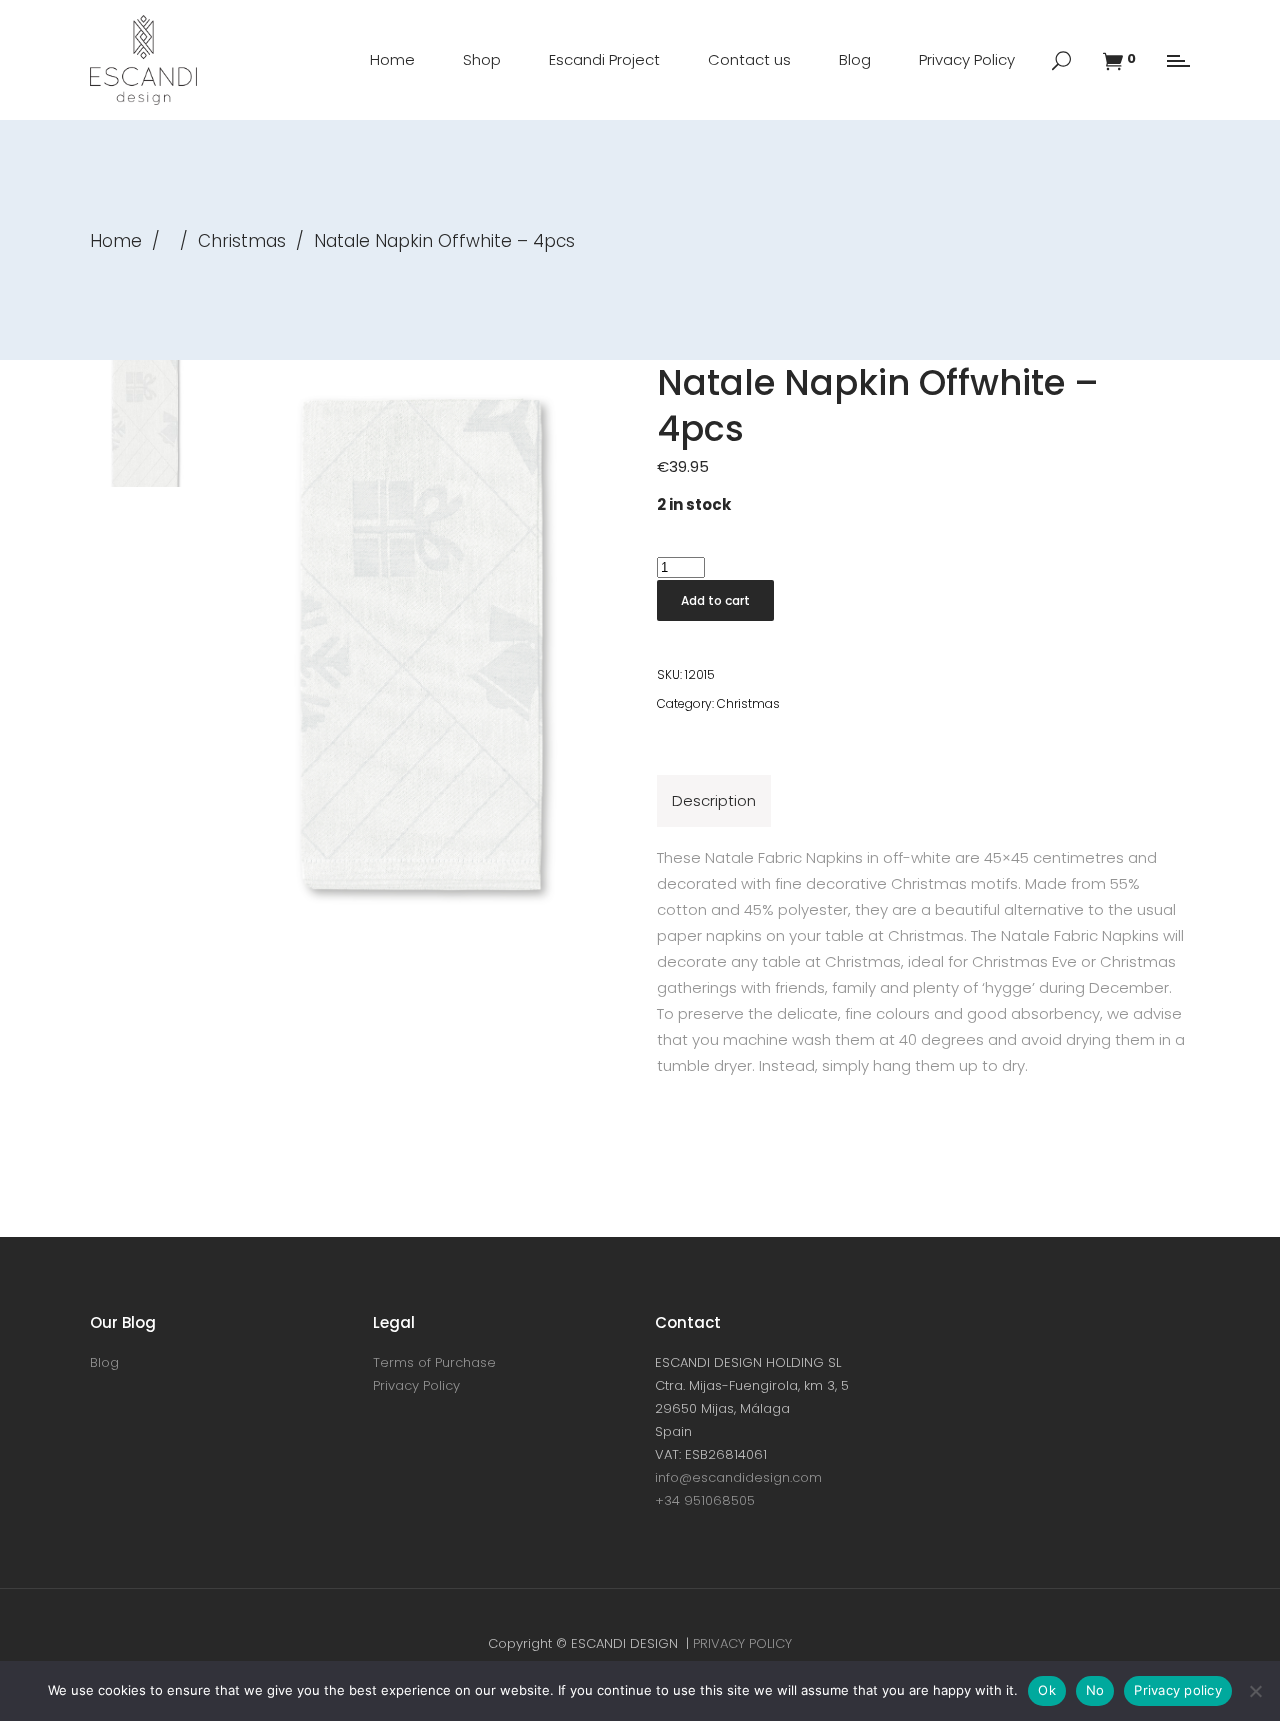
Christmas (242, 241)
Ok (1047, 1690)
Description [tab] (714, 800)
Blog (104, 1362)
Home (116, 241)
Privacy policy (1178, 1690)
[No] (1255, 1691)
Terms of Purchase (434, 1362)
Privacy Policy (416, 1385)
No (1095, 1690)
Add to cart (715, 600)
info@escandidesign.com (738, 1477)
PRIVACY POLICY (742, 1643)
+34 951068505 (705, 1500)
